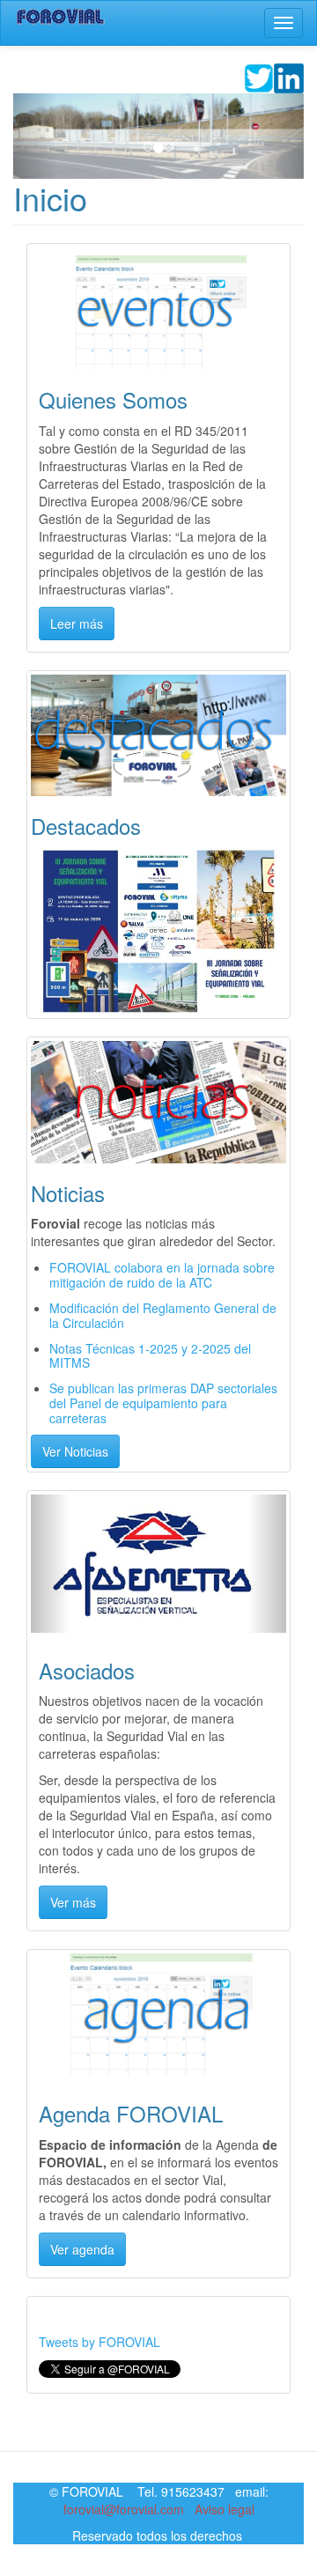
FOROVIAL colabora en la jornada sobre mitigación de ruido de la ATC (162, 1275)
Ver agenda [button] (82, 2249)
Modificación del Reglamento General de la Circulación (163, 1315)
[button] (35, 136)
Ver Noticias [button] (75, 1451)
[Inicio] (61, 17)
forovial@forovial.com (124, 2509)
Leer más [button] (77, 624)
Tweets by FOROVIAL (100, 2342)
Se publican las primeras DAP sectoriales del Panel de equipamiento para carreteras (163, 1403)
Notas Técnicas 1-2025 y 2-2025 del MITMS (150, 1356)
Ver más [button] (73, 1902)
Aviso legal (225, 2509)
